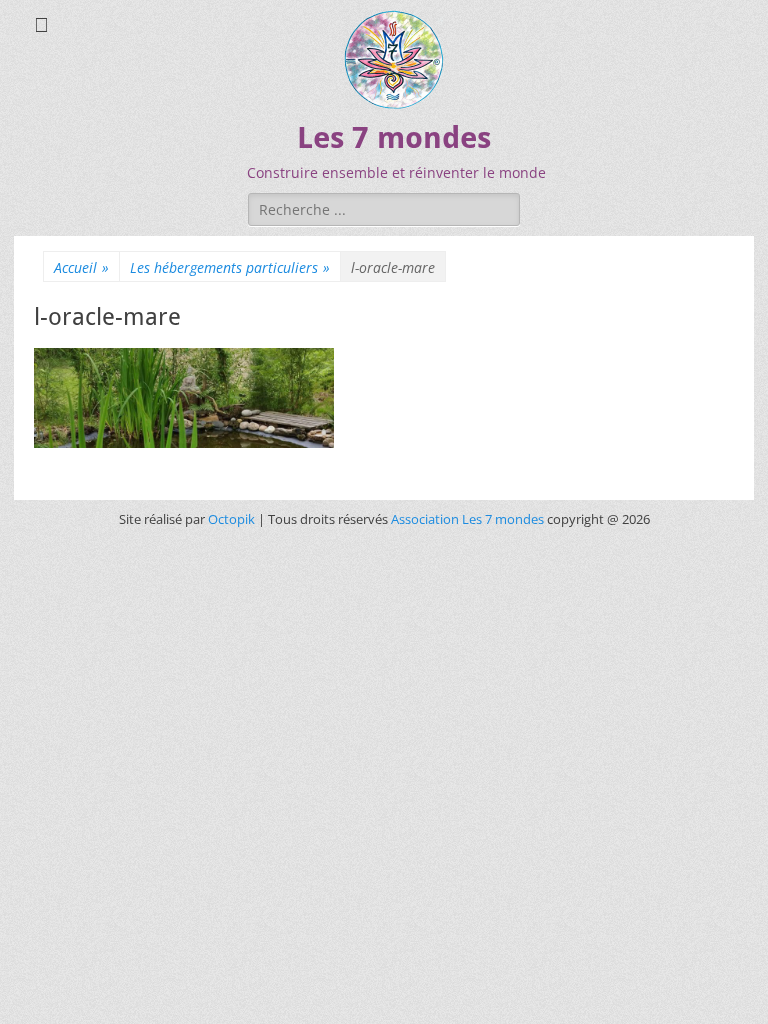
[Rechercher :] (384, 209)
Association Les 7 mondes (469, 519)
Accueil (81, 267)
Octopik (231, 519)
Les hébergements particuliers (230, 267)
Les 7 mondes (394, 137)
